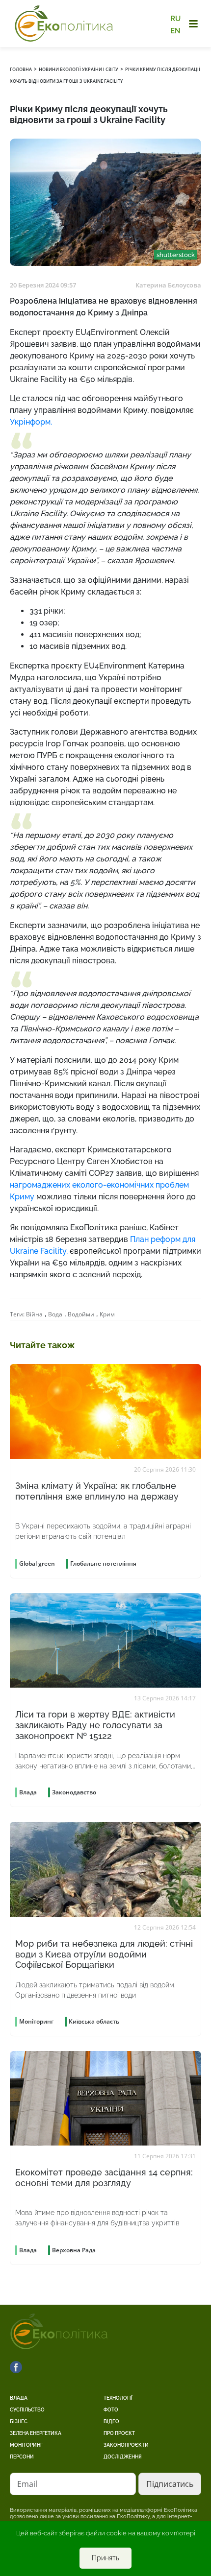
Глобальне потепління (103, 1563)
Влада (19, 2398)
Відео (111, 2421)
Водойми (81, 1314)
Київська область (94, 2021)
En (175, 30)
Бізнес (19, 2421)
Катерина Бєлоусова (168, 285)
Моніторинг (26, 2445)
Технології (118, 2398)
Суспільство (27, 2410)
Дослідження (123, 2457)
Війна (34, 1314)
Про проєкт (119, 2433)
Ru (175, 19)
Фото (111, 2410)
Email (27, 2484)
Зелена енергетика (36, 2433)
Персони (22, 2457)
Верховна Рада (74, 2250)
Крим (107, 1314)
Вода (55, 1314)
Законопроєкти (126, 2445)
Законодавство (74, 1792)
